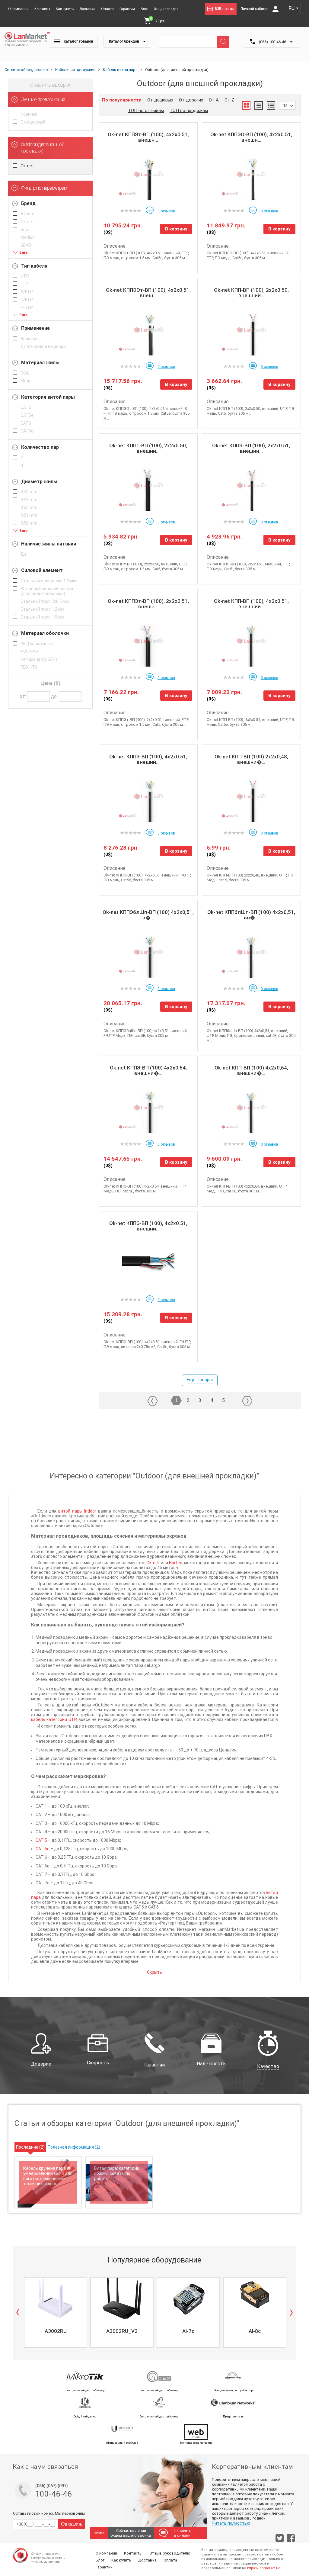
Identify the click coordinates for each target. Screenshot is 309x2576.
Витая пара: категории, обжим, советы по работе (117, 2173)
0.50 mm (29, 507)
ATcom (27, 214)
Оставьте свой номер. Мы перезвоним (49, 2513)
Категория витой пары (48, 397)
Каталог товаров (78, 41)
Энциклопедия (166, 9)
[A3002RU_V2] (122, 2298)
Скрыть (154, 1972)
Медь (26, 381)
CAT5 (26, 407)
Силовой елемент (42, 570)
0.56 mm (29, 523)
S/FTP (27, 292)
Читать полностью (231, 2523)
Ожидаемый (33, 122)
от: (23, 696)
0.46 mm (29, 492)
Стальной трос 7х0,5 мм (45, 601)
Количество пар (40, 447)
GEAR (26, 245)
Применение (35, 328)
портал (224, 9)
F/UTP (27, 307)
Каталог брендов (124, 41)
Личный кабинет (255, 9)
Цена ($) (50, 683)
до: (54, 696)
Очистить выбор (49, 85)
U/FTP (27, 300)
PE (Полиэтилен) (37, 644)
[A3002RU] (56, 2298)
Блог (144, 9)
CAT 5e (43, 1849)
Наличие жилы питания (49, 544)
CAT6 (26, 423)
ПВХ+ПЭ (29, 667)
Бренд (28, 203)
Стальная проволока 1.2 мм (48, 581)
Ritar (25, 230)
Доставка (87, 9)
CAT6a (27, 431)
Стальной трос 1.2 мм (42, 609)
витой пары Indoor (77, 1511)
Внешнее (30, 339)
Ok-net (27, 166)
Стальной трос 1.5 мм (42, 617)
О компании (18, 9)
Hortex (175, 1563)
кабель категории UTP (54, 1719)
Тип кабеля (34, 266)
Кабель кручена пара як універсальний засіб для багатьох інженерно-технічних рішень (48, 2176)
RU (294, 8)
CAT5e (27, 415)
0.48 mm (29, 500)
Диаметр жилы (39, 482)
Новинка (29, 114)
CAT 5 (41, 1840)
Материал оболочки (45, 633)
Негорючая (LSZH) (39, 659)
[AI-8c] (255, 2298)
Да (24, 554)
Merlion (28, 237)
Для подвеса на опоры (43, 346)
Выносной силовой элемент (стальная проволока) (49, 591)
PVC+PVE (30, 651)
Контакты (42, 9)
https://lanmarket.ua (264, 2568)
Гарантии (127, 9)
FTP (24, 284)
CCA (25, 373)
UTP (25, 276)
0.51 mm (29, 515)
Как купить (65, 9)
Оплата (107, 9)
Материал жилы (40, 363)
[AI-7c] (188, 2298)
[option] (55, 2312)
